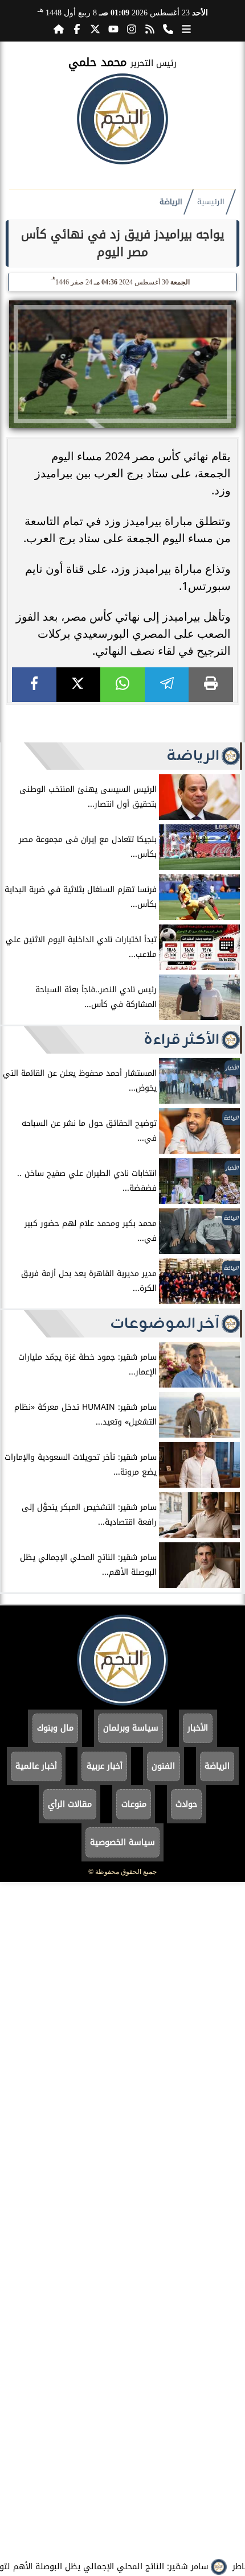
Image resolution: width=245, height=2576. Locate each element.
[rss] (150, 29)
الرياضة (171, 202)
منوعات (134, 1804)
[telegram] (167, 685)
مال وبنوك (55, 1728)
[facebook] (34, 685)
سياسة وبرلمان (131, 1728)
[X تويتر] (95, 29)
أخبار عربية (105, 1766)
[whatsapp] (122, 685)
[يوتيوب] (113, 29)
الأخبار (198, 1728)
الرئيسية (211, 202)
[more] (186, 29)
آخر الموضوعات (165, 1324)
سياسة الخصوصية (122, 1842)
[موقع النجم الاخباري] (122, 161)
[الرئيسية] (59, 29)
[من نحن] (168, 29)
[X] (79, 685)
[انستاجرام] (132, 29)
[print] (211, 685)
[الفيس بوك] (77, 29)
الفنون (163, 1766)
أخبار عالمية (36, 1766)
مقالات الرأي (70, 1804)
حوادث (186, 1804)
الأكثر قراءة (181, 1040)
